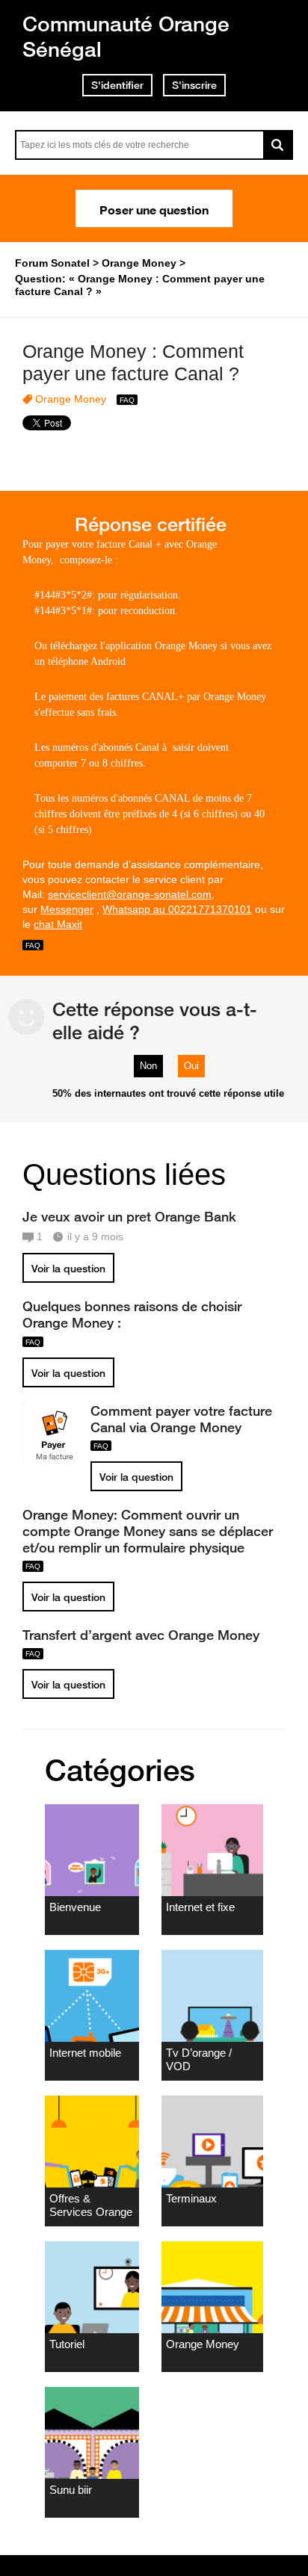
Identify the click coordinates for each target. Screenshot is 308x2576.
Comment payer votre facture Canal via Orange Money (181, 1419)
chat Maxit (58, 924)
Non (148, 1066)
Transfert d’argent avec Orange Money (141, 1635)
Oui (191, 1066)
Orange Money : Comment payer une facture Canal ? (133, 363)
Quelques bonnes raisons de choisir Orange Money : (132, 1314)
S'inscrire (194, 85)
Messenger (67, 909)
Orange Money (71, 399)
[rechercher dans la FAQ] (278, 145)
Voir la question (68, 1269)
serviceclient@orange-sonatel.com (130, 894)
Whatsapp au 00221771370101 (177, 909)
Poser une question (154, 208)
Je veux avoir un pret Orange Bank (129, 1216)
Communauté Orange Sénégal (126, 36)
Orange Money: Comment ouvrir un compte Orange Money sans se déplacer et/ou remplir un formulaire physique (148, 1531)
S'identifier (117, 85)
